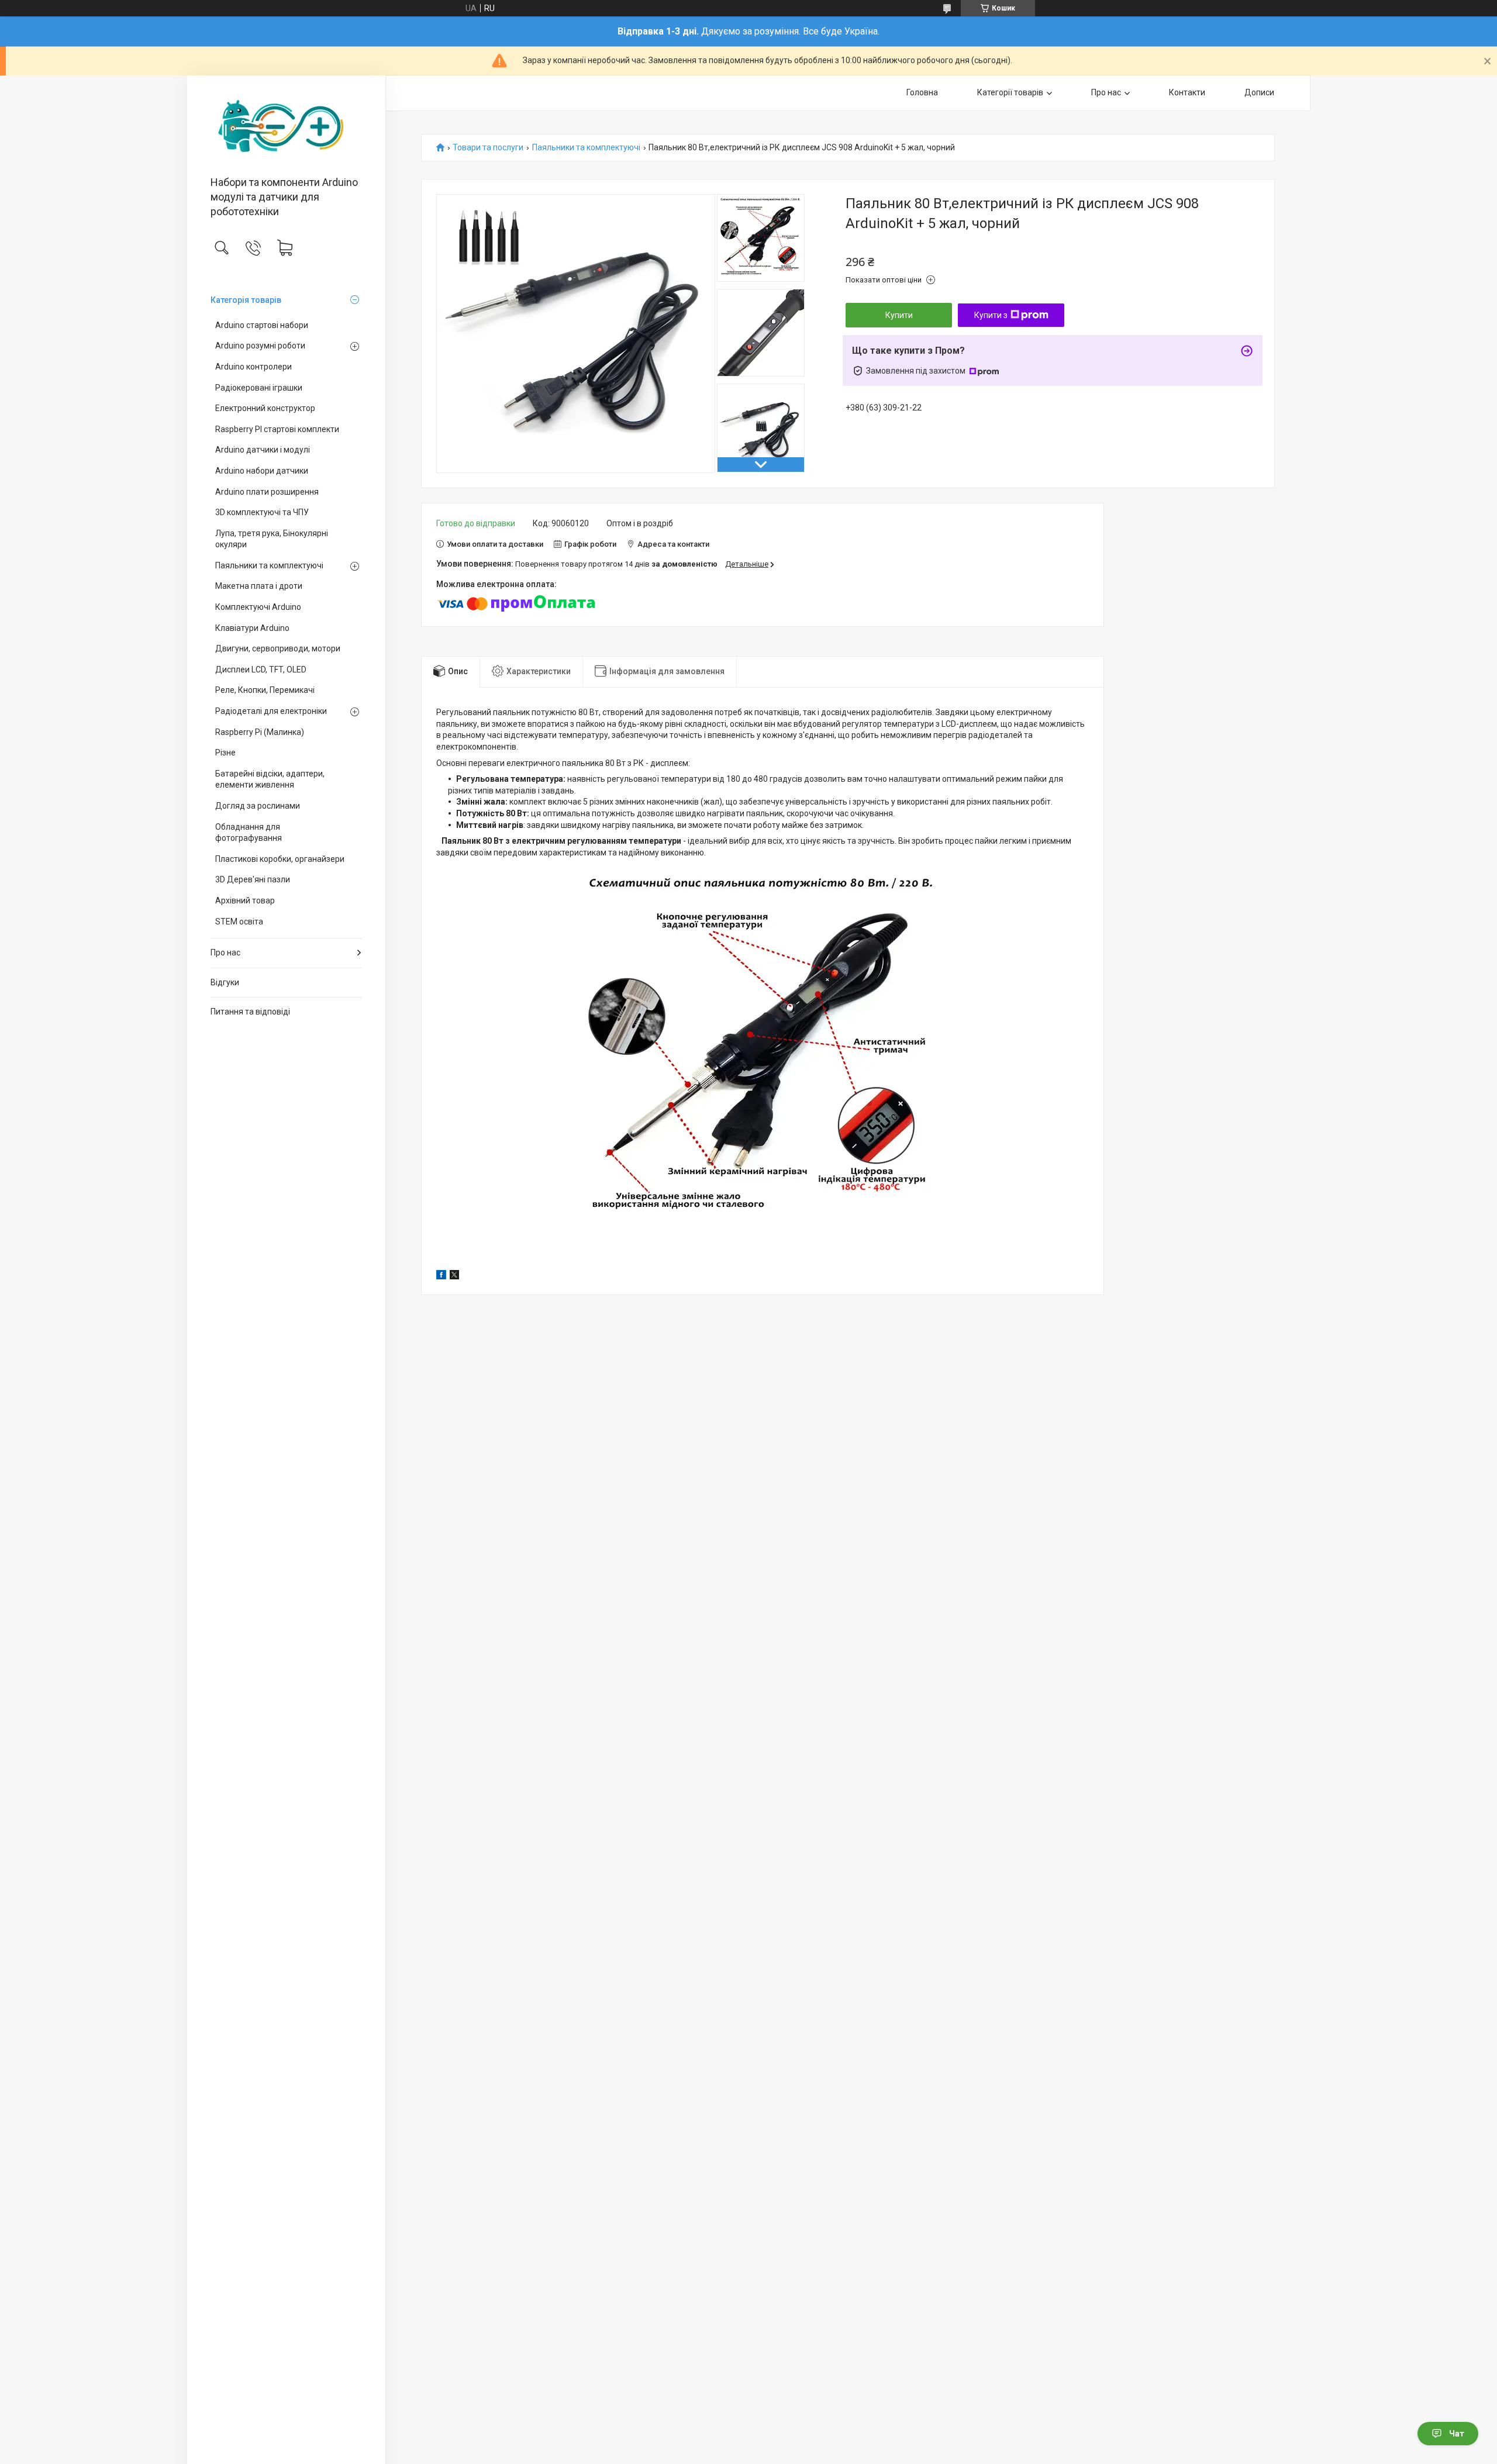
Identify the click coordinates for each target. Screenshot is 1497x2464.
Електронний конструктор (265, 408)
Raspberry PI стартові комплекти (277, 429)
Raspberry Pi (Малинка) (260, 732)
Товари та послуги (488, 148)
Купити (899, 315)
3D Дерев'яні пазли (253, 879)
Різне (225, 753)
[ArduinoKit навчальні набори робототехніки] (286, 127)
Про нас (225, 953)
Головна (922, 92)
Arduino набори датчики (262, 471)
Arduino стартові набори (262, 325)
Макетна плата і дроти (259, 586)
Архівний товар (245, 900)
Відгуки (225, 982)
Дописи (1259, 92)
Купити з (991, 315)
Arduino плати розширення (267, 492)
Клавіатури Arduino (252, 628)
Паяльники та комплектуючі (269, 565)
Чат (1457, 2434)
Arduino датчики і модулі (263, 450)
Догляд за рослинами (258, 806)
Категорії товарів (1010, 92)
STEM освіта (239, 922)
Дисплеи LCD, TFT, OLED (261, 670)
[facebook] (441, 1276)
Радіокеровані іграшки (259, 388)
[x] (454, 1276)
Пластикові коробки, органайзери (280, 859)
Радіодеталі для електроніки (271, 711)
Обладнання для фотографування (249, 833)
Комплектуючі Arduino (258, 607)
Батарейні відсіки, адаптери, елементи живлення (270, 779)
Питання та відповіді (250, 1012)
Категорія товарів (246, 300)
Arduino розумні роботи (260, 346)
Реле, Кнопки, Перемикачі (265, 690)
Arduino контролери (253, 367)
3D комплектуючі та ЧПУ (262, 512)
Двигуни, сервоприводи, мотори (278, 648)
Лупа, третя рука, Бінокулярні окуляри (272, 539)
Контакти (1187, 92)
